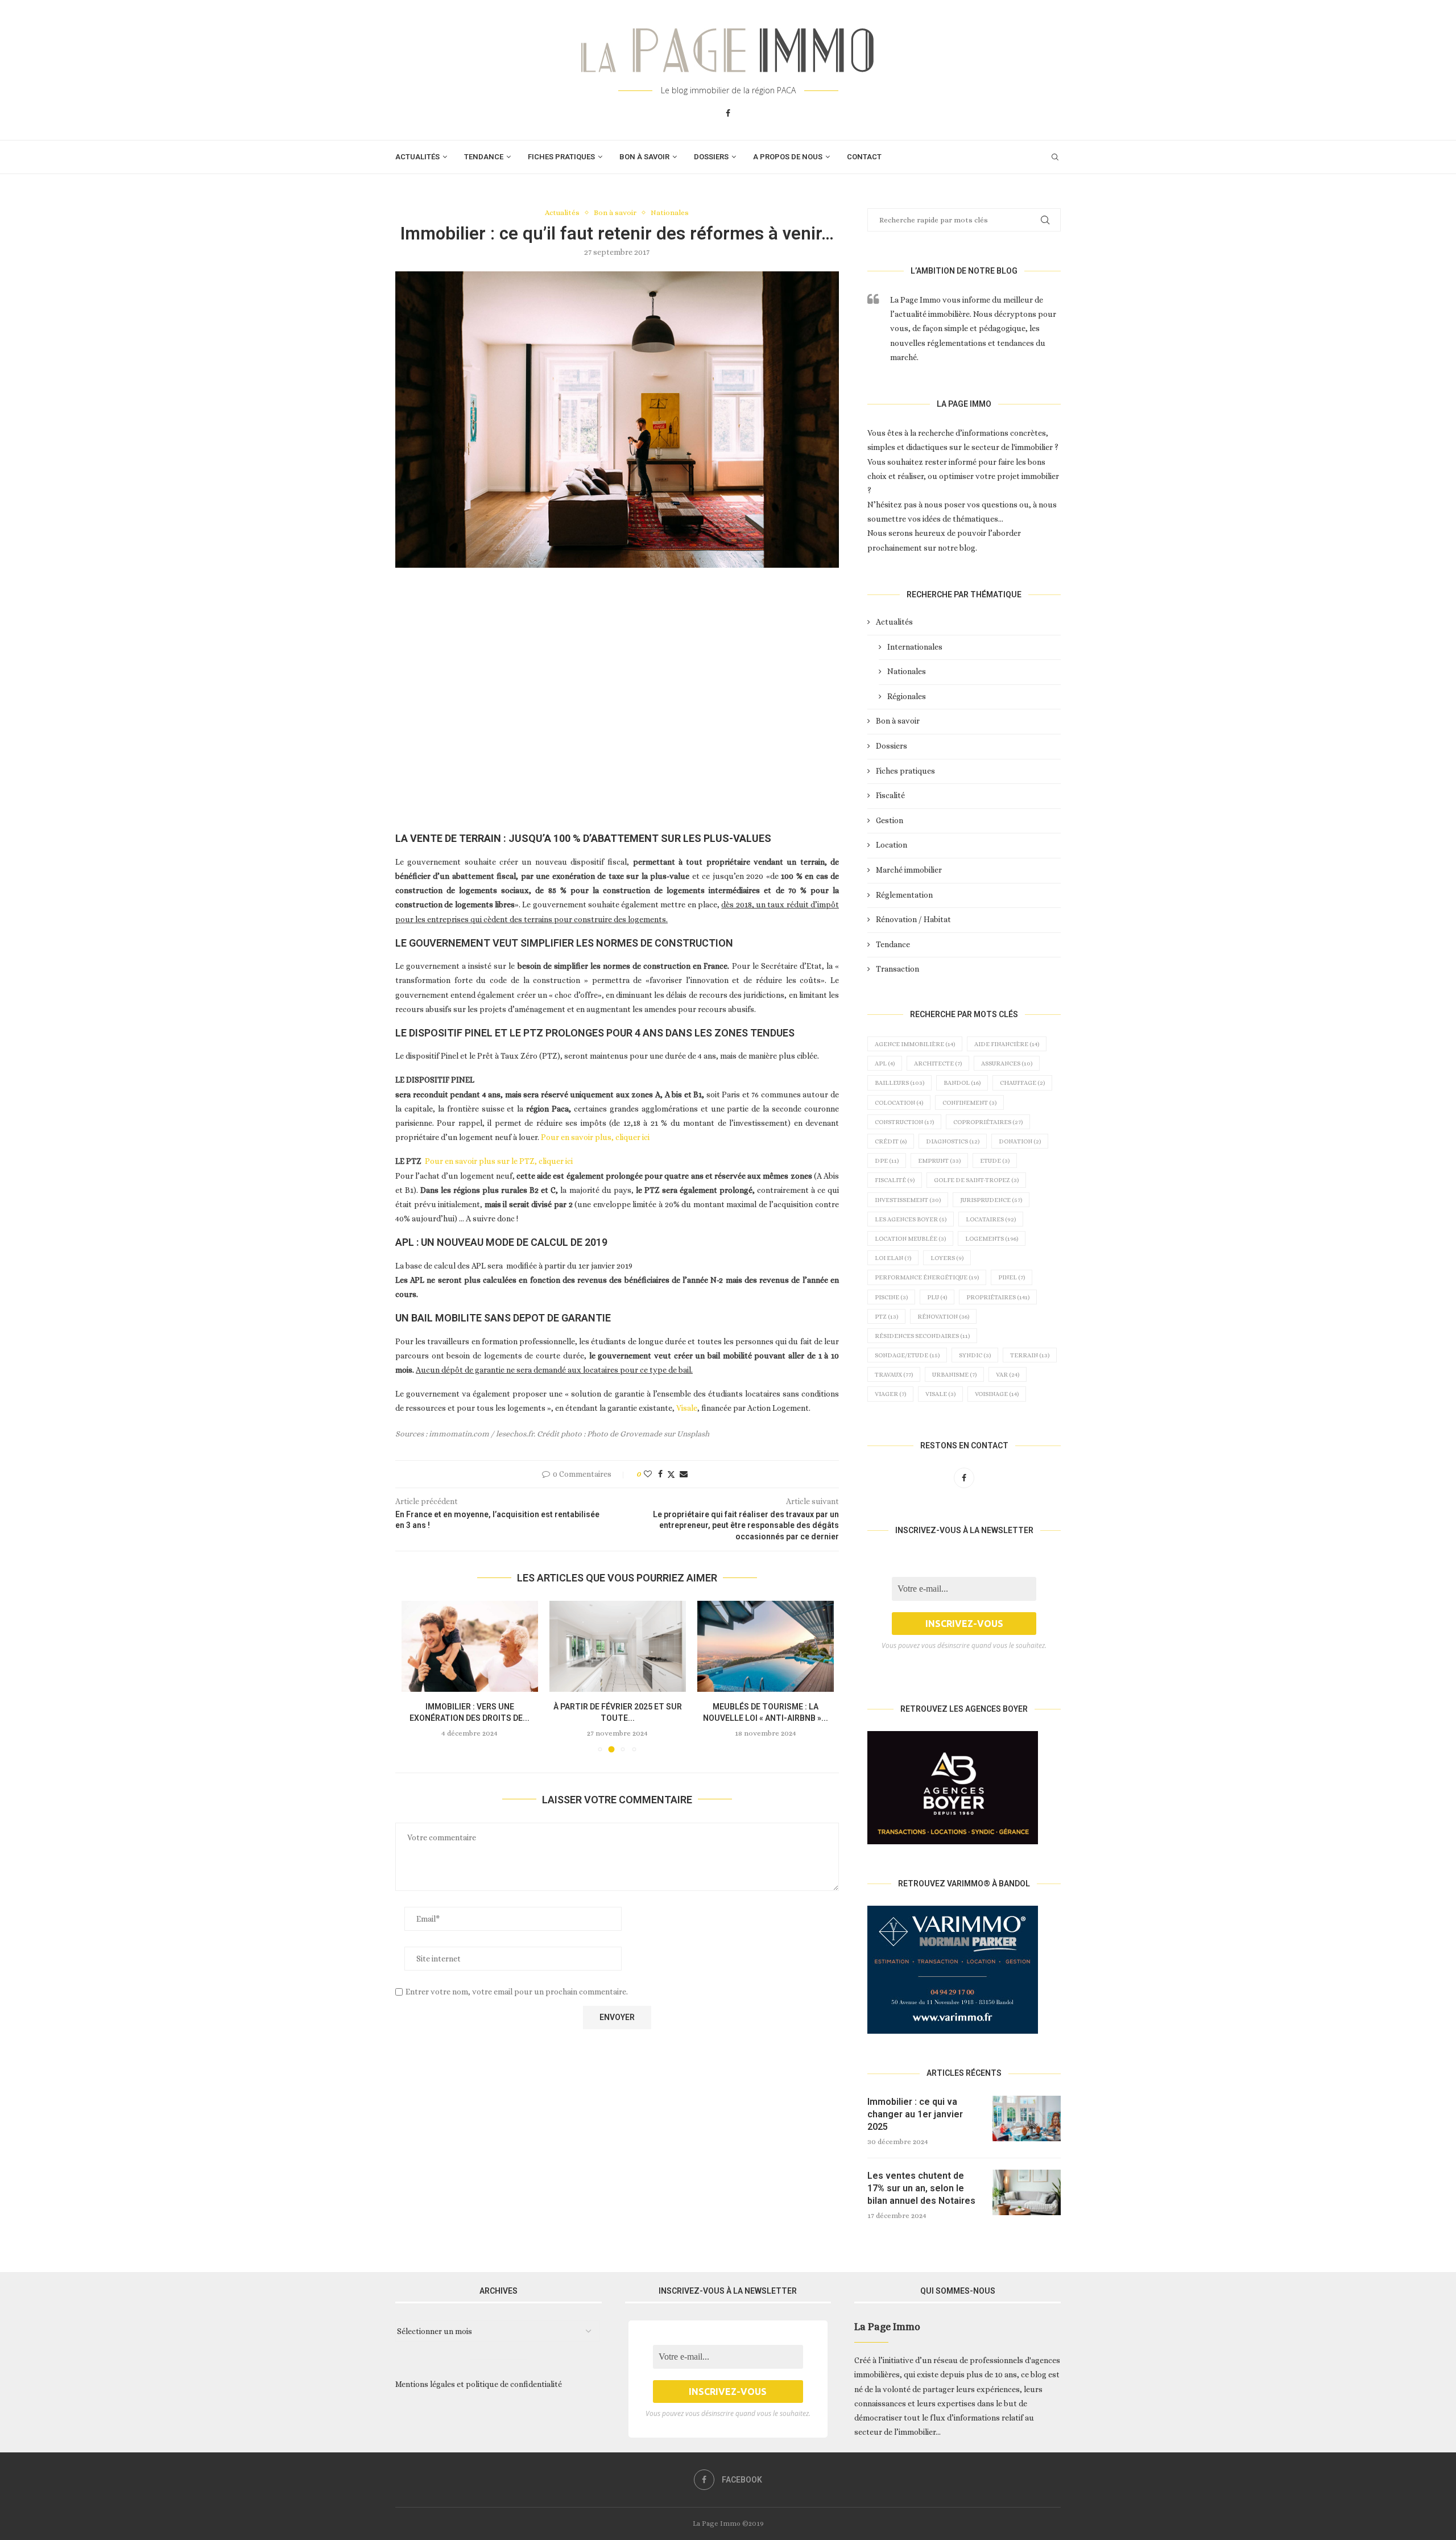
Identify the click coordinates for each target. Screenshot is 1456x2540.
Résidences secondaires (922, 1336)
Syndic (975, 1355)
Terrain (1030, 1355)
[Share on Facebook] (660, 1474)
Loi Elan (893, 1258)
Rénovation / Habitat (913, 919)
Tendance (484, 157)
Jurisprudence (991, 1200)
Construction (904, 1122)
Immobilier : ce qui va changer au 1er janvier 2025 (915, 2114)
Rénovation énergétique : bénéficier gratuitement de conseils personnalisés (765, 1718)
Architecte (938, 1064)
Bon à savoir (644, 157)
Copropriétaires (988, 1122)
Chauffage (1022, 1083)
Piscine (891, 1297)
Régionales (907, 696)
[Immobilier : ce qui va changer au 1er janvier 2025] (1027, 2118)
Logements (992, 1239)
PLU (937, 1297)
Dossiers (711, 157)
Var (1008, 1375)
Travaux (894, 1375)
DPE (887, 1161)
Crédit (891, 1141)
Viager (890, 1394)
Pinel (1012, 1277)
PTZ (886, 1317)
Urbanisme (954, 1375)
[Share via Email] (684, 1474)
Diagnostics (953, 1141)
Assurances (1007, 1064)
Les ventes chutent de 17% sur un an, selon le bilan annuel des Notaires (921, 2188)
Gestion (890, 820)
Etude (995, 1161)
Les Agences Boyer (911, 1219)
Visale (687, 1408)
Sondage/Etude (907, 1355)
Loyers (947, 1258)
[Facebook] (728, 113)
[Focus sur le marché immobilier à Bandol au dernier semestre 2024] (618, 1646)
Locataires (991, 1219)
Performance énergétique (927, 1277)
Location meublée (910, 1239)
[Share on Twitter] (671, 1474)
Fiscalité (890, 795)
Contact (864, 157)
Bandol (962, 1083)
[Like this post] (648, 1474)
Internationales (915, 647)
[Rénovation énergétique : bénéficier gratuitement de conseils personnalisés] (766, 1646)
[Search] (1055, 157)
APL (885, 1064)
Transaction (897, 969)
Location (892, 845)
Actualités (417, 157)
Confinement (969, 1103)
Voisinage (997, 1394)
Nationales (907, 671)
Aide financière (1007, 1044)
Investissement (908, 1200)
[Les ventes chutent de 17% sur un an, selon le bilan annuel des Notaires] (1027, 2192)
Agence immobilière (915, 1044)
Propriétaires (998, 1297)
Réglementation (904, 895)
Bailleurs (899, 1083)
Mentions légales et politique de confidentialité (479, 2384)
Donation (1020, 1141)
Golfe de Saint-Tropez (976, 1180)
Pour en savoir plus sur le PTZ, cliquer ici (499, 1161)
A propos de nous (788, 157)
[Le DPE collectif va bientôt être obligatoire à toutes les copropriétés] (470, 1646)
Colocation (899, 1103)
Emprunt (939, 1161)
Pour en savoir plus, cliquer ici (595, 1137)
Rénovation (943, 1317)
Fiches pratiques (561, 157)
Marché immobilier (909, 870)
